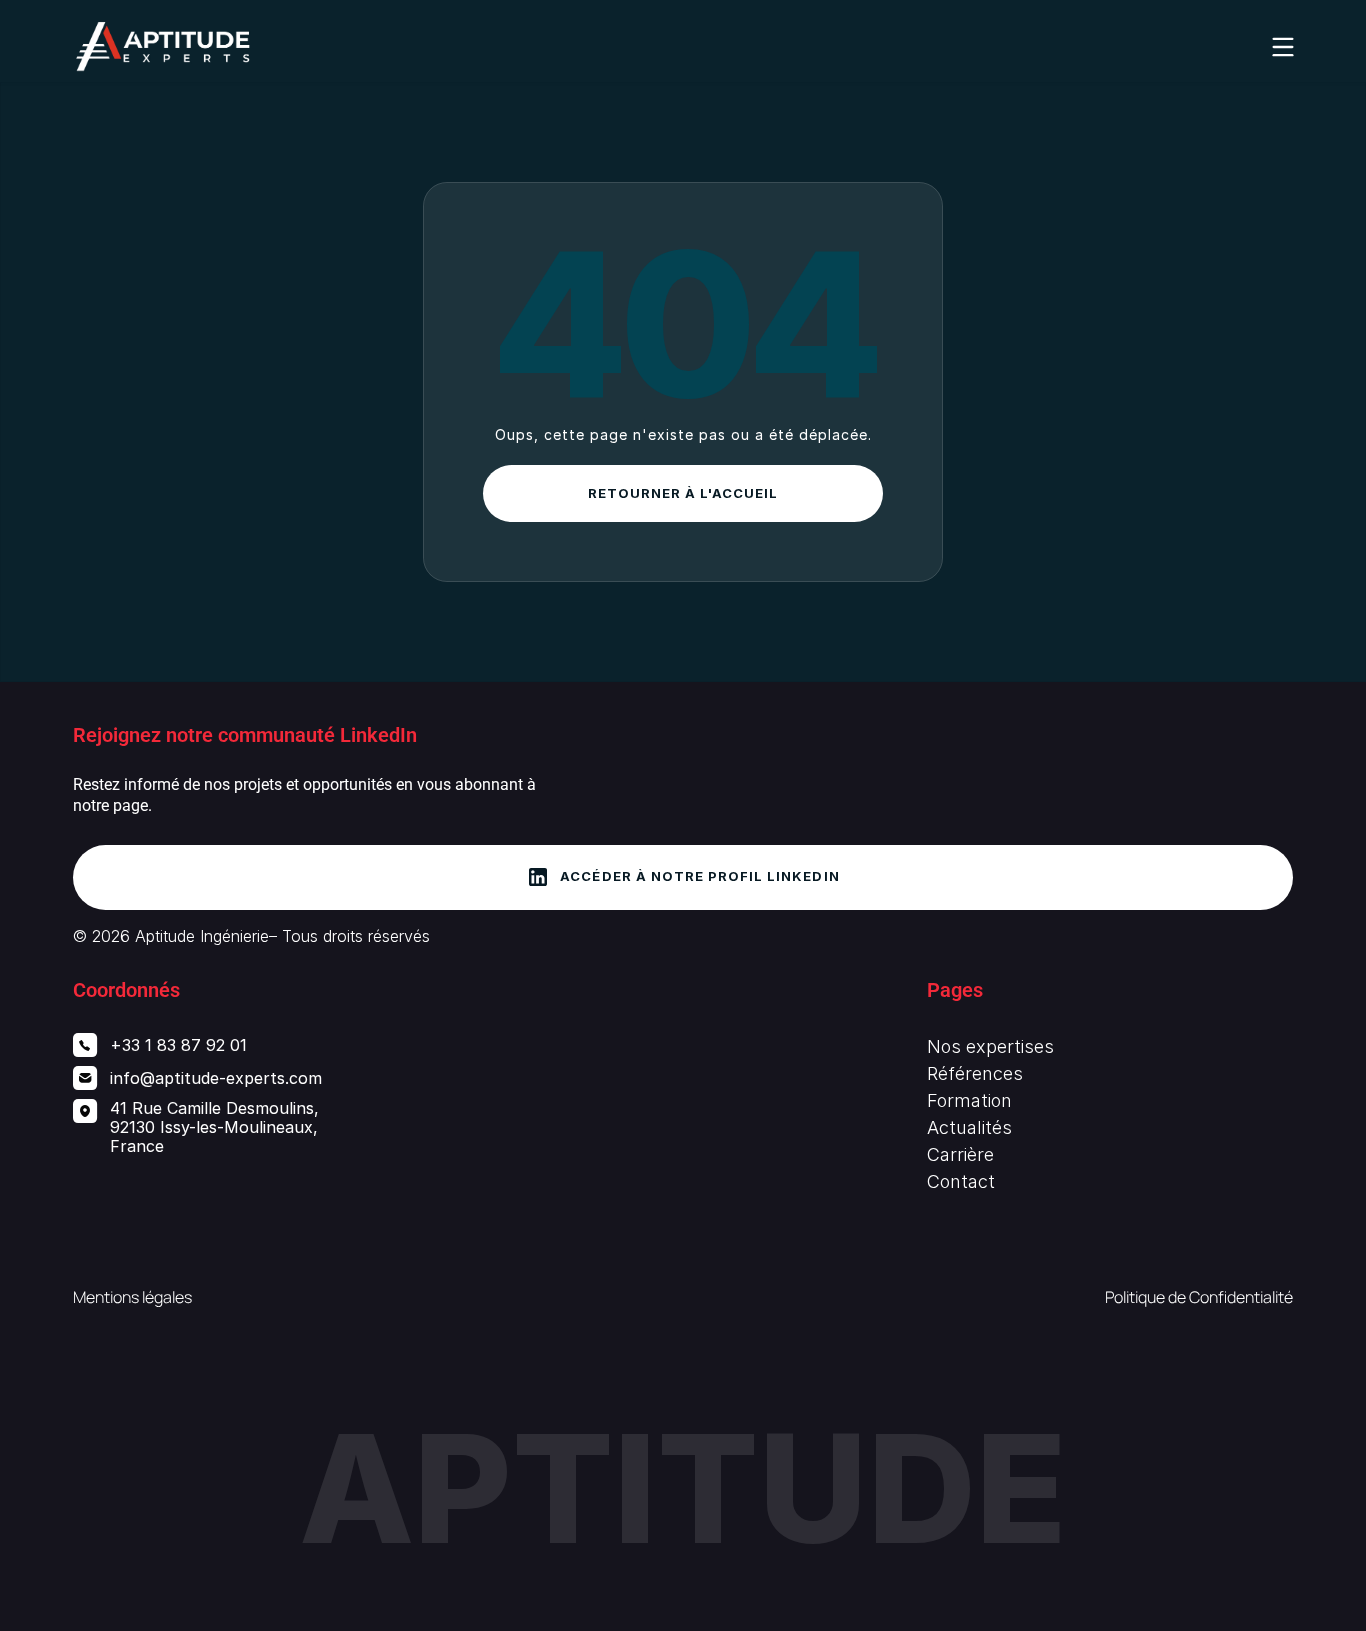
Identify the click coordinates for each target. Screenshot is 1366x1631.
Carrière (960, 1154)
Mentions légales (132, 1297)
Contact (961, 1181)
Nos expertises (990, 1046)
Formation (969, 1100)
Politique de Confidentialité (1199, 1297)
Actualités (969, 1127)
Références (975, 1073)
